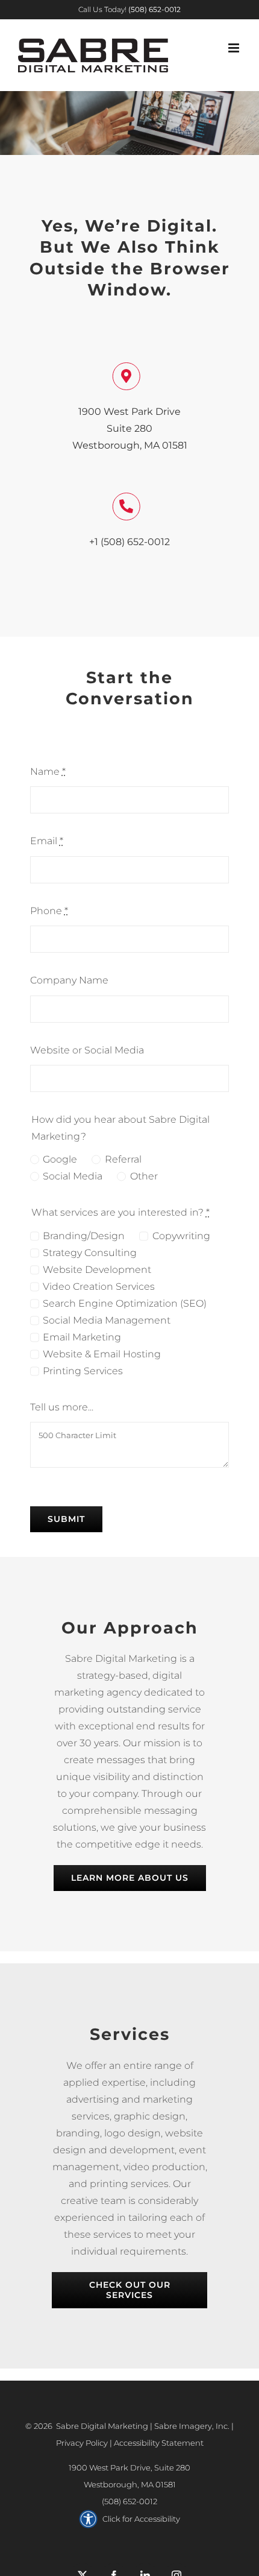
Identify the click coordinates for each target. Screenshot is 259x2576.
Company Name (69, 980)
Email (47, 841)
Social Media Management (107, 1320)
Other (144, 1176)
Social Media (73, 1176)
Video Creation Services (99, 1286)
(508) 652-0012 (129, 2501)
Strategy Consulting (90, 1253)
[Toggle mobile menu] (235, 48)
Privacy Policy (82, 2443)
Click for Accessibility (141, 2519)
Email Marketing (82, 1337)
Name (48, 772)
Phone (49, 911)
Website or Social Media (87, 1050)
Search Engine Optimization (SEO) (125, 1303)
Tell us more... (62, 1407)
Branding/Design (84, 1236)
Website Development (97, 1270)
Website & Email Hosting (102, 1354)
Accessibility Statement (159, 2443)
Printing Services (83, 1371)
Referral (123, 1159)
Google (60, 1159)
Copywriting (181, 1236)
